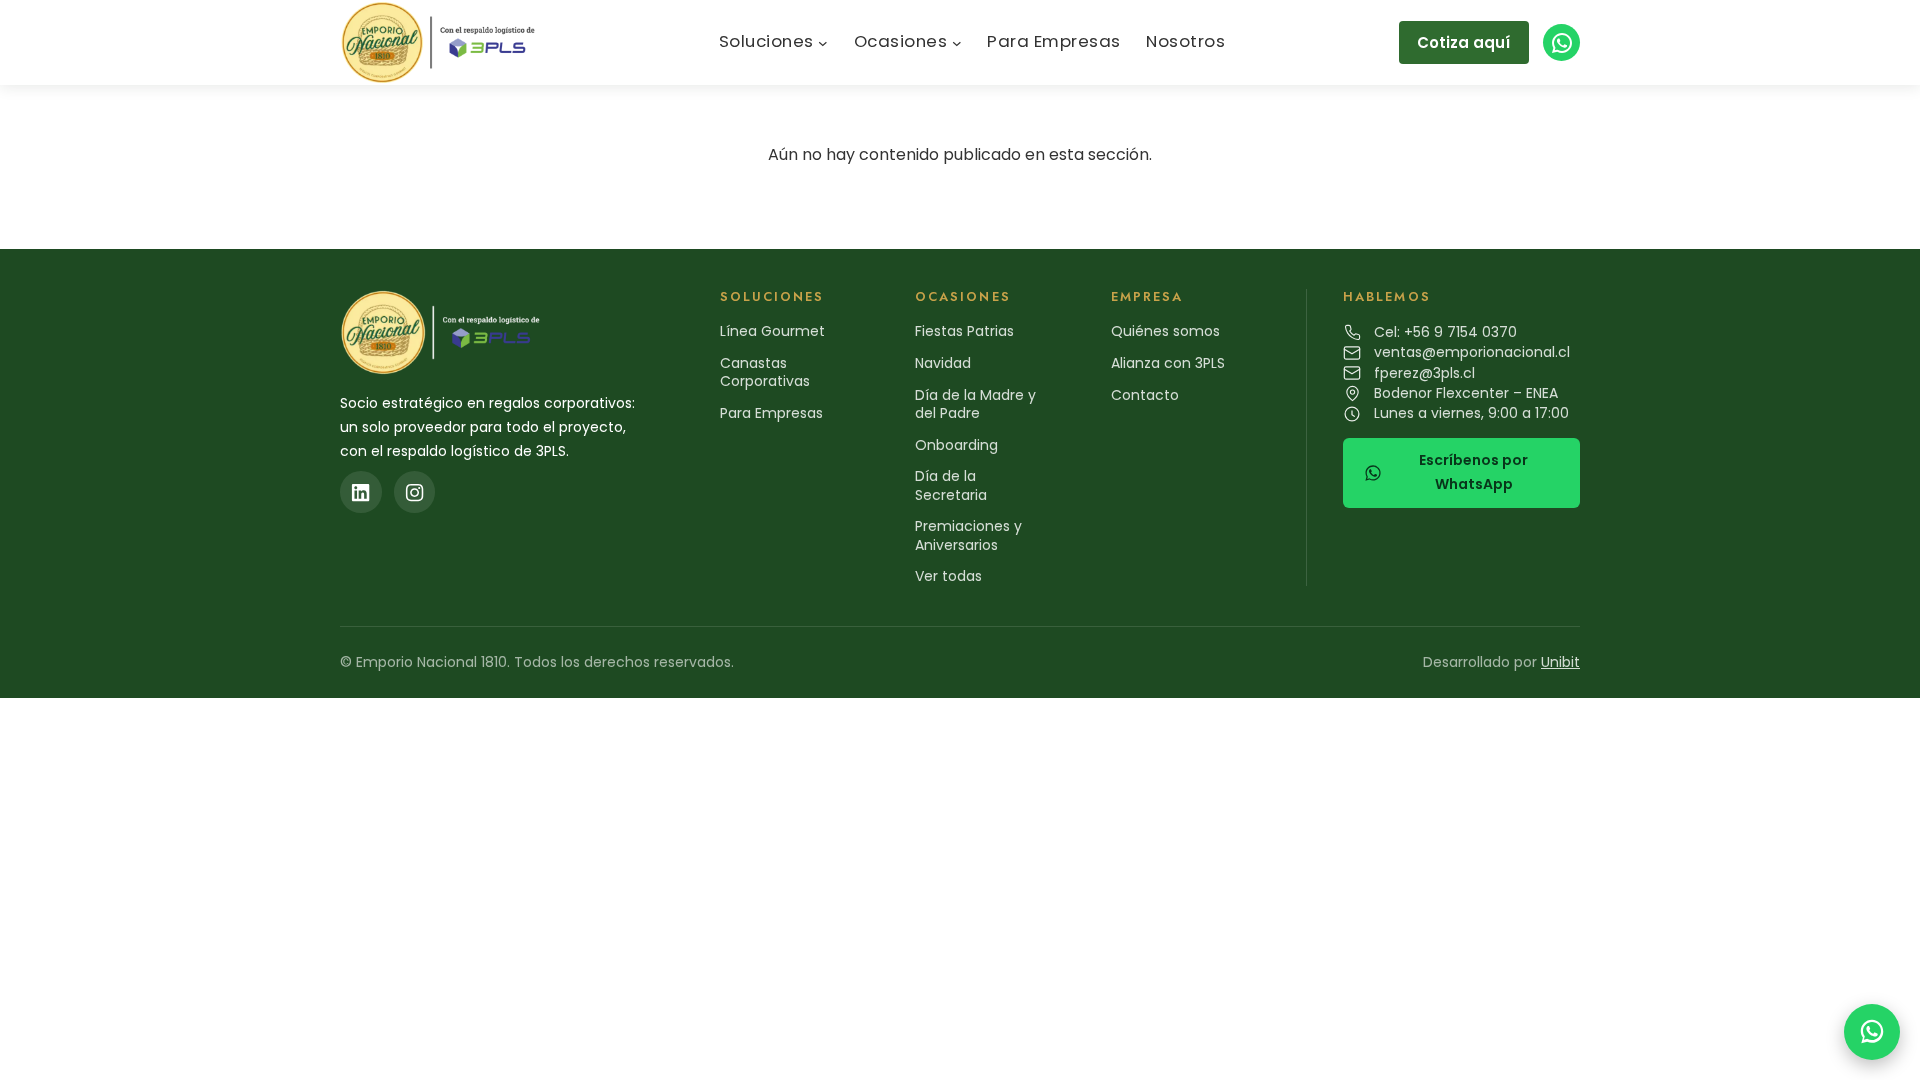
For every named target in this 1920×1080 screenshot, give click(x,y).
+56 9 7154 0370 (1460, 332)
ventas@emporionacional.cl (1472, 352)
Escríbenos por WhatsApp (1473, 472)
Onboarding (956, 445)
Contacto (1145, 395)
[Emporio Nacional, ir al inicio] (442, 42)
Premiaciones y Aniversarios (968, 535)
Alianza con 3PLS (1168, 363)
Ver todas (948, 576)
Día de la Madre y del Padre (975, 404)
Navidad (943, 363)
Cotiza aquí (1463, 42)
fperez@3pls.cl (1424, 373)
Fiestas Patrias (964, 331)
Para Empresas (771, 413)
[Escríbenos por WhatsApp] (1872, 1032)
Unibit (1560, 662)
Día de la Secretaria (951, 485)
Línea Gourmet (772, 331)
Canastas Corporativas (765, 372)
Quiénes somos (1165, 331)
